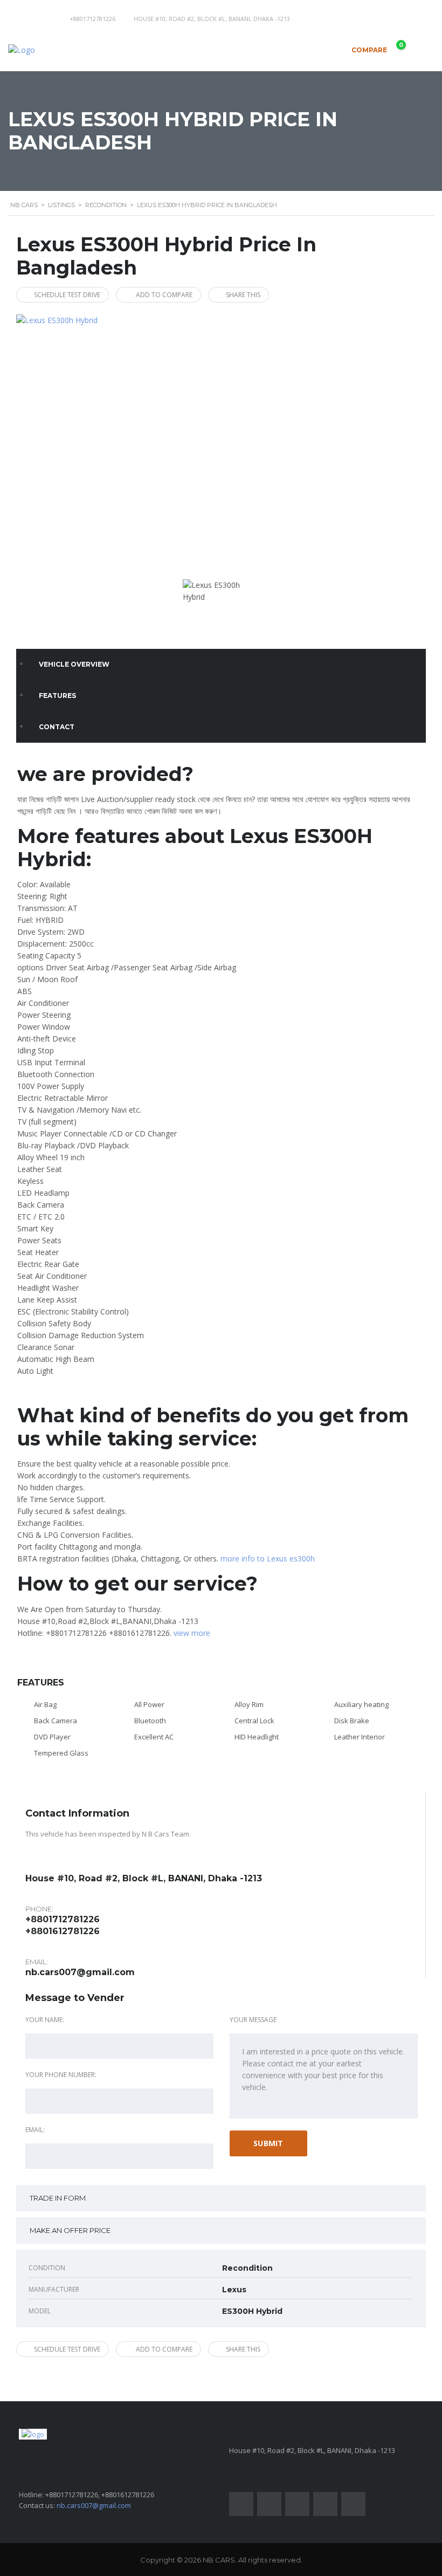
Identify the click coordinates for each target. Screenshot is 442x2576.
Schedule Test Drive (67, 295)
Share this (243, 295)
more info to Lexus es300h (268, 1558)
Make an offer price (70, 2230)
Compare (377, 47)
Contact (57, 727)
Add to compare (164, 295)
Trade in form (58, 2198)
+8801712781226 (92, 19)
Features (57, 696)
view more (192, 1633)
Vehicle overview (74, 664)
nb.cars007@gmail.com (80, 1972)
